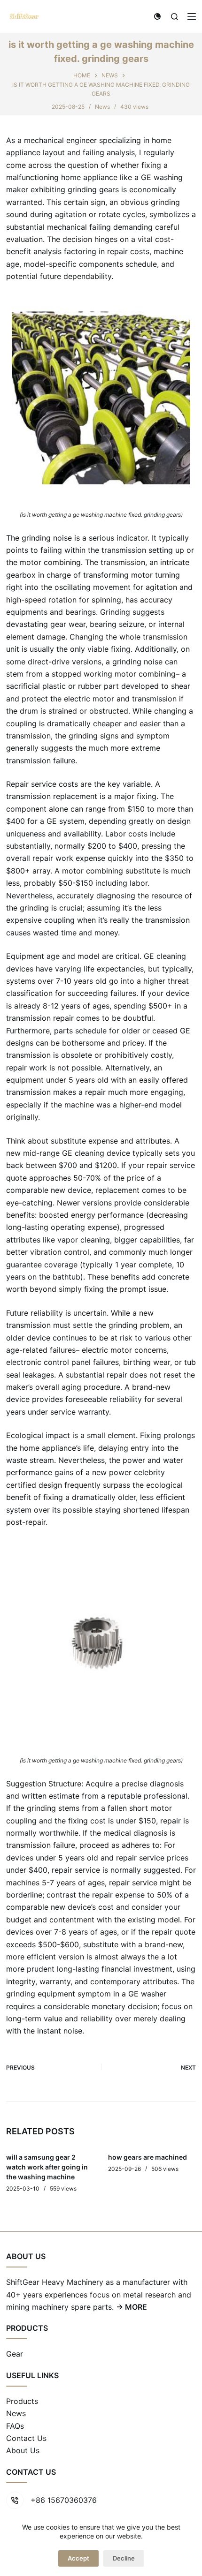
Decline (124, 2558)
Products (22, 2401)
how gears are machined (148, 2157)
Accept (78, 2558)
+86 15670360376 (64, 2500)
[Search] (175, 17)
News (102, 107)
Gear (15, 2354)
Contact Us (26, 2438)
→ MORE (132, 2307)
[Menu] (192, 16)
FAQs (15, 2426)
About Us (23, 2450)
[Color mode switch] (157, 16)
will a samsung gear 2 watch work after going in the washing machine (47, 2167)
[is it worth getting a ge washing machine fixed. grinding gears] (101, 395)
